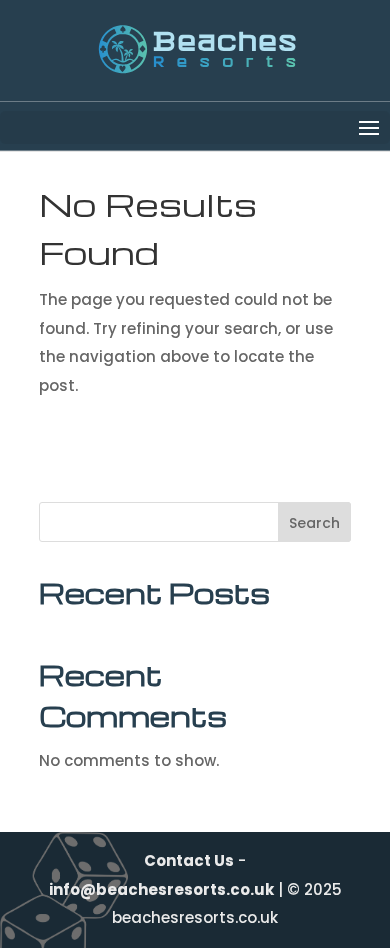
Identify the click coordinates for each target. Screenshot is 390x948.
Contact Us (189, 860)
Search (314, 523)
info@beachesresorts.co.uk (161, 889)
